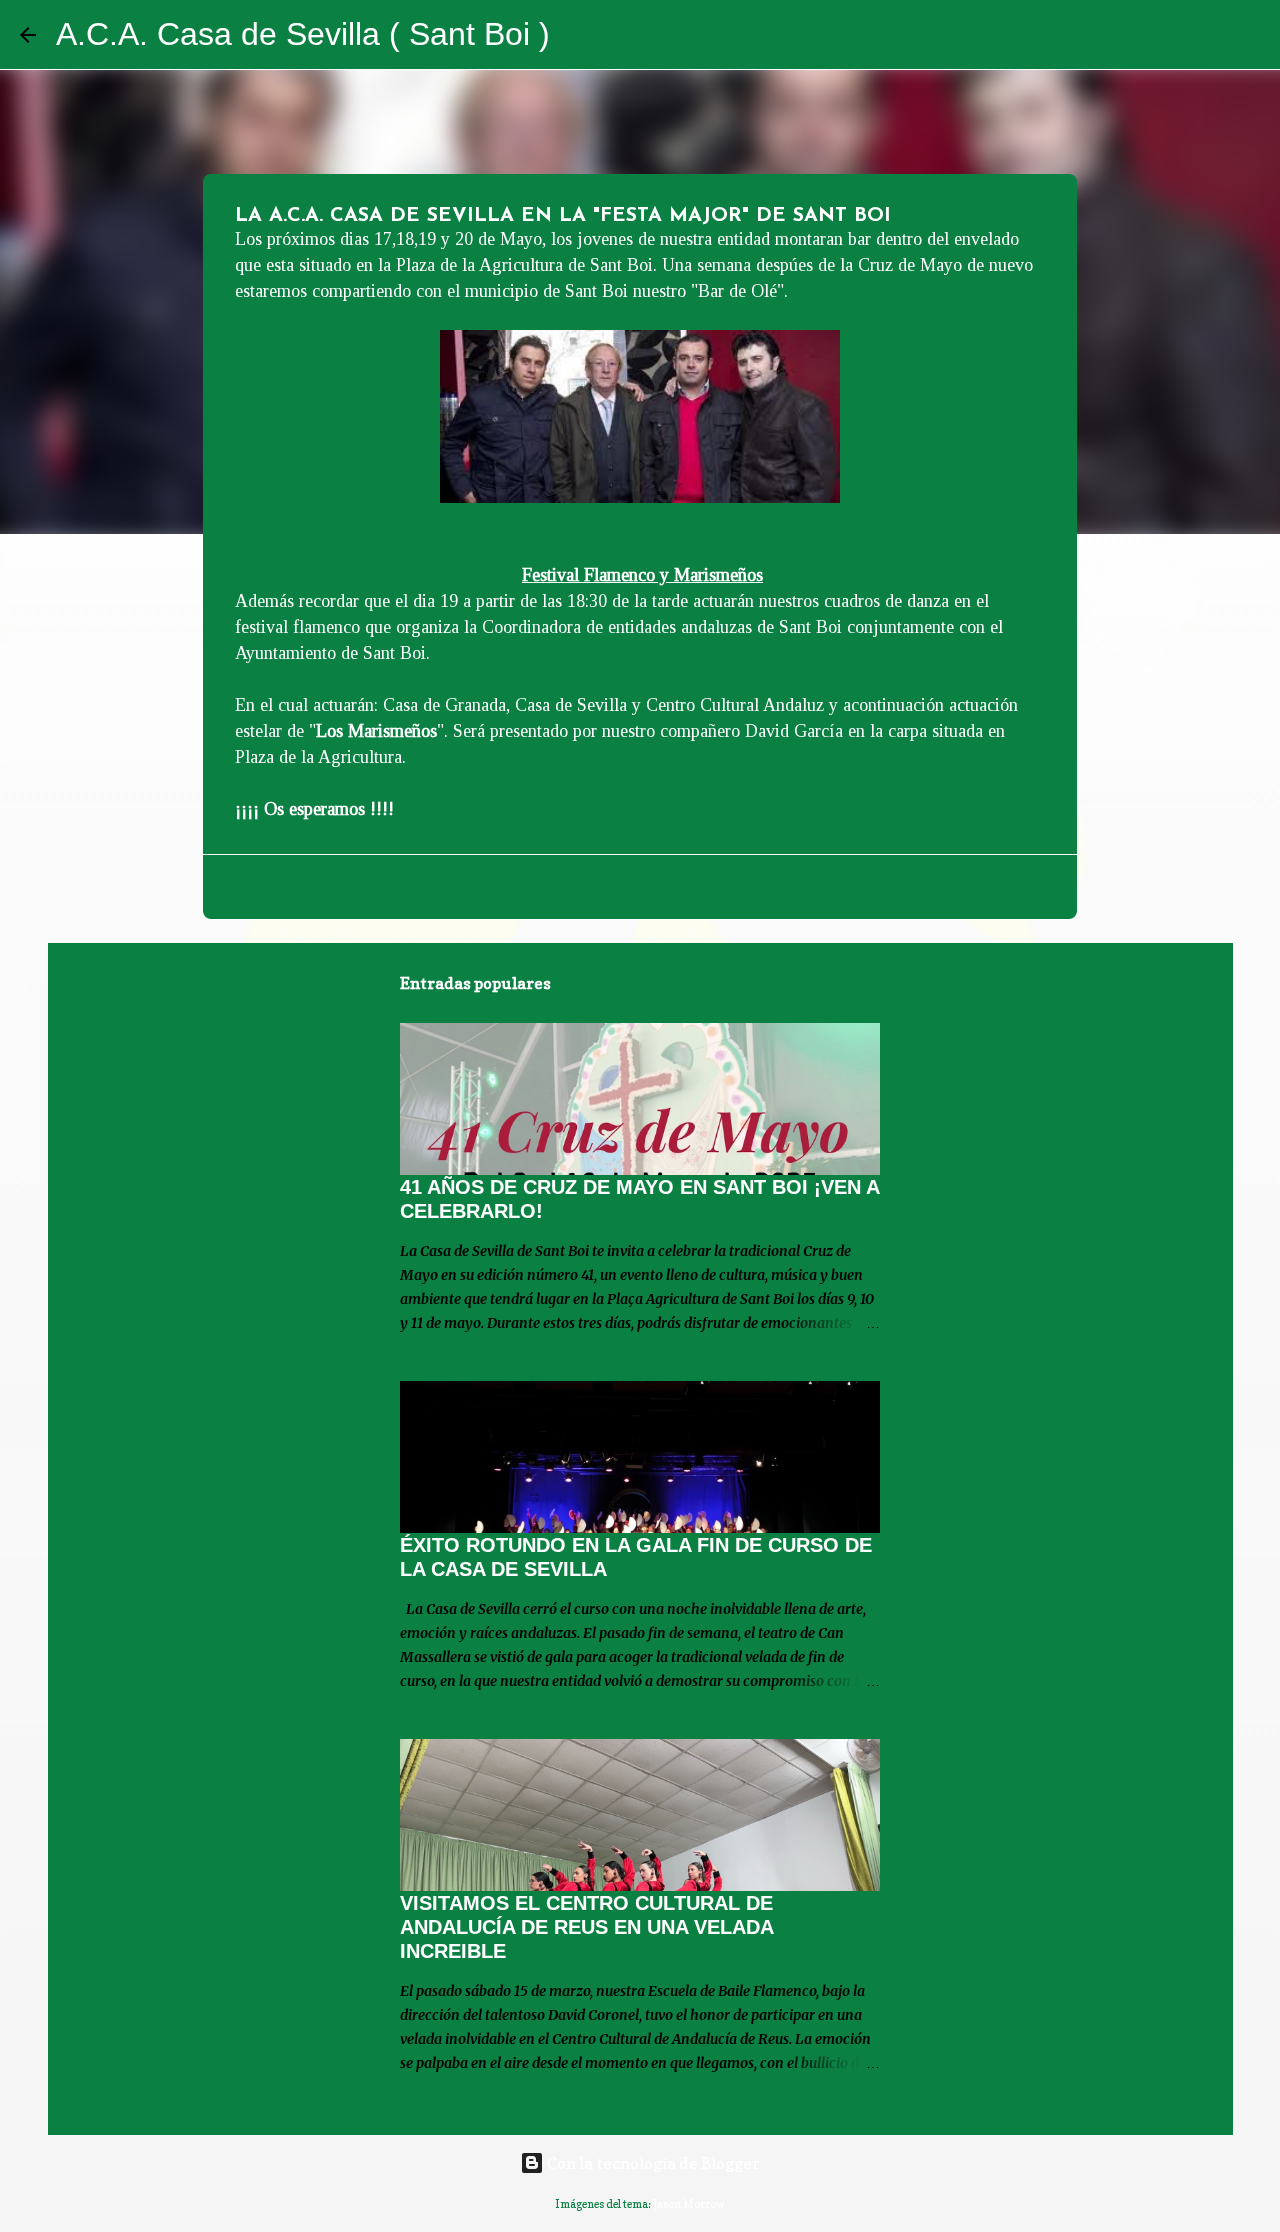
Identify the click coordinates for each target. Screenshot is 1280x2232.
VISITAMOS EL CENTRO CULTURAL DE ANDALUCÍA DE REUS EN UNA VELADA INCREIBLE (586, 1927)
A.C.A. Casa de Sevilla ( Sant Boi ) (303, 34)
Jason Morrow (689, 2204)
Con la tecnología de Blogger (652, 2163)
